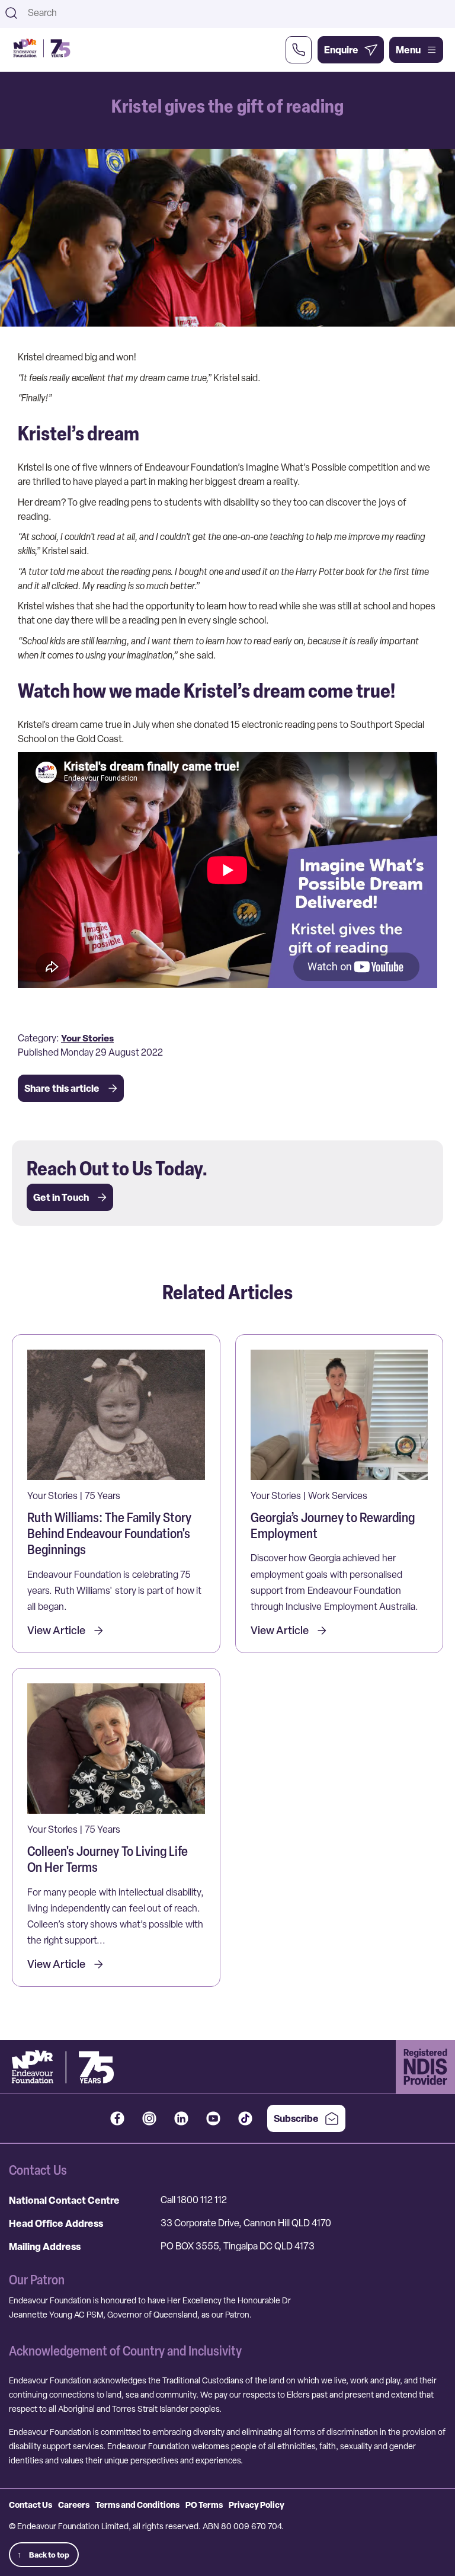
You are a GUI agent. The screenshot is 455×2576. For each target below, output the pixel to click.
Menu (408, 50)
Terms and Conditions (137, 2505)
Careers (74, 2505)
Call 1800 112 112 (194, 2200)
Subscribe (296, 2118)
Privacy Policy (257, 2505)
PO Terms (204, 2505)
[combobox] (238, 13)
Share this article (62, 1088)
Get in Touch (61, 1197)
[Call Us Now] (299, 50)
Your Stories (87, 1038)
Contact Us (31, 2505)
